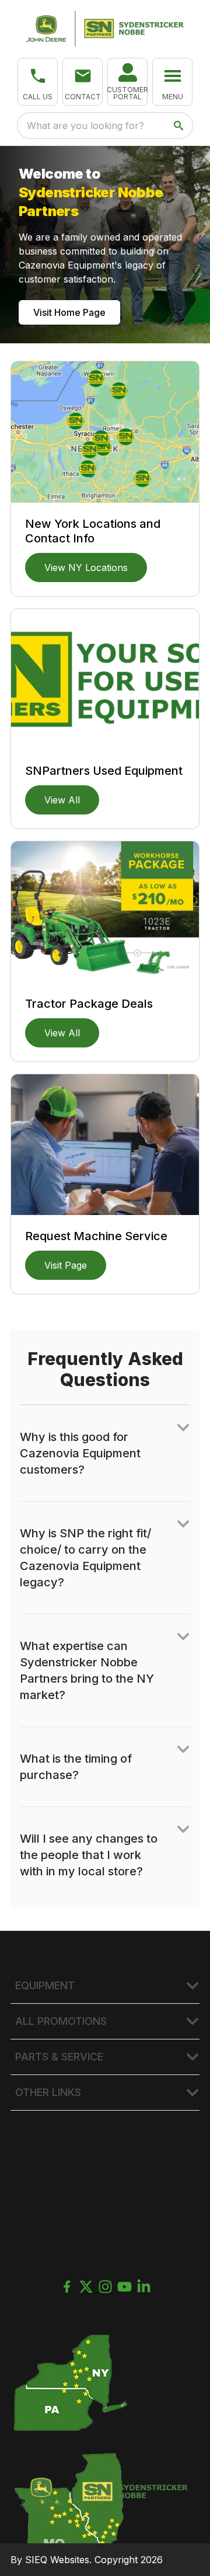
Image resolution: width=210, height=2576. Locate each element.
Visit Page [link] (66, 1265)
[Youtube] (125, 2287)
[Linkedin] (144, 2287)
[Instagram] (105, 2287)
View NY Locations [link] (86, 568)
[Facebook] (67, 2287)
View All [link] (62, 800)
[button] (38, 82)
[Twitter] (86, 2287)
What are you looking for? (85, 126)
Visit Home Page (69, 312)
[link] (127, 82)
